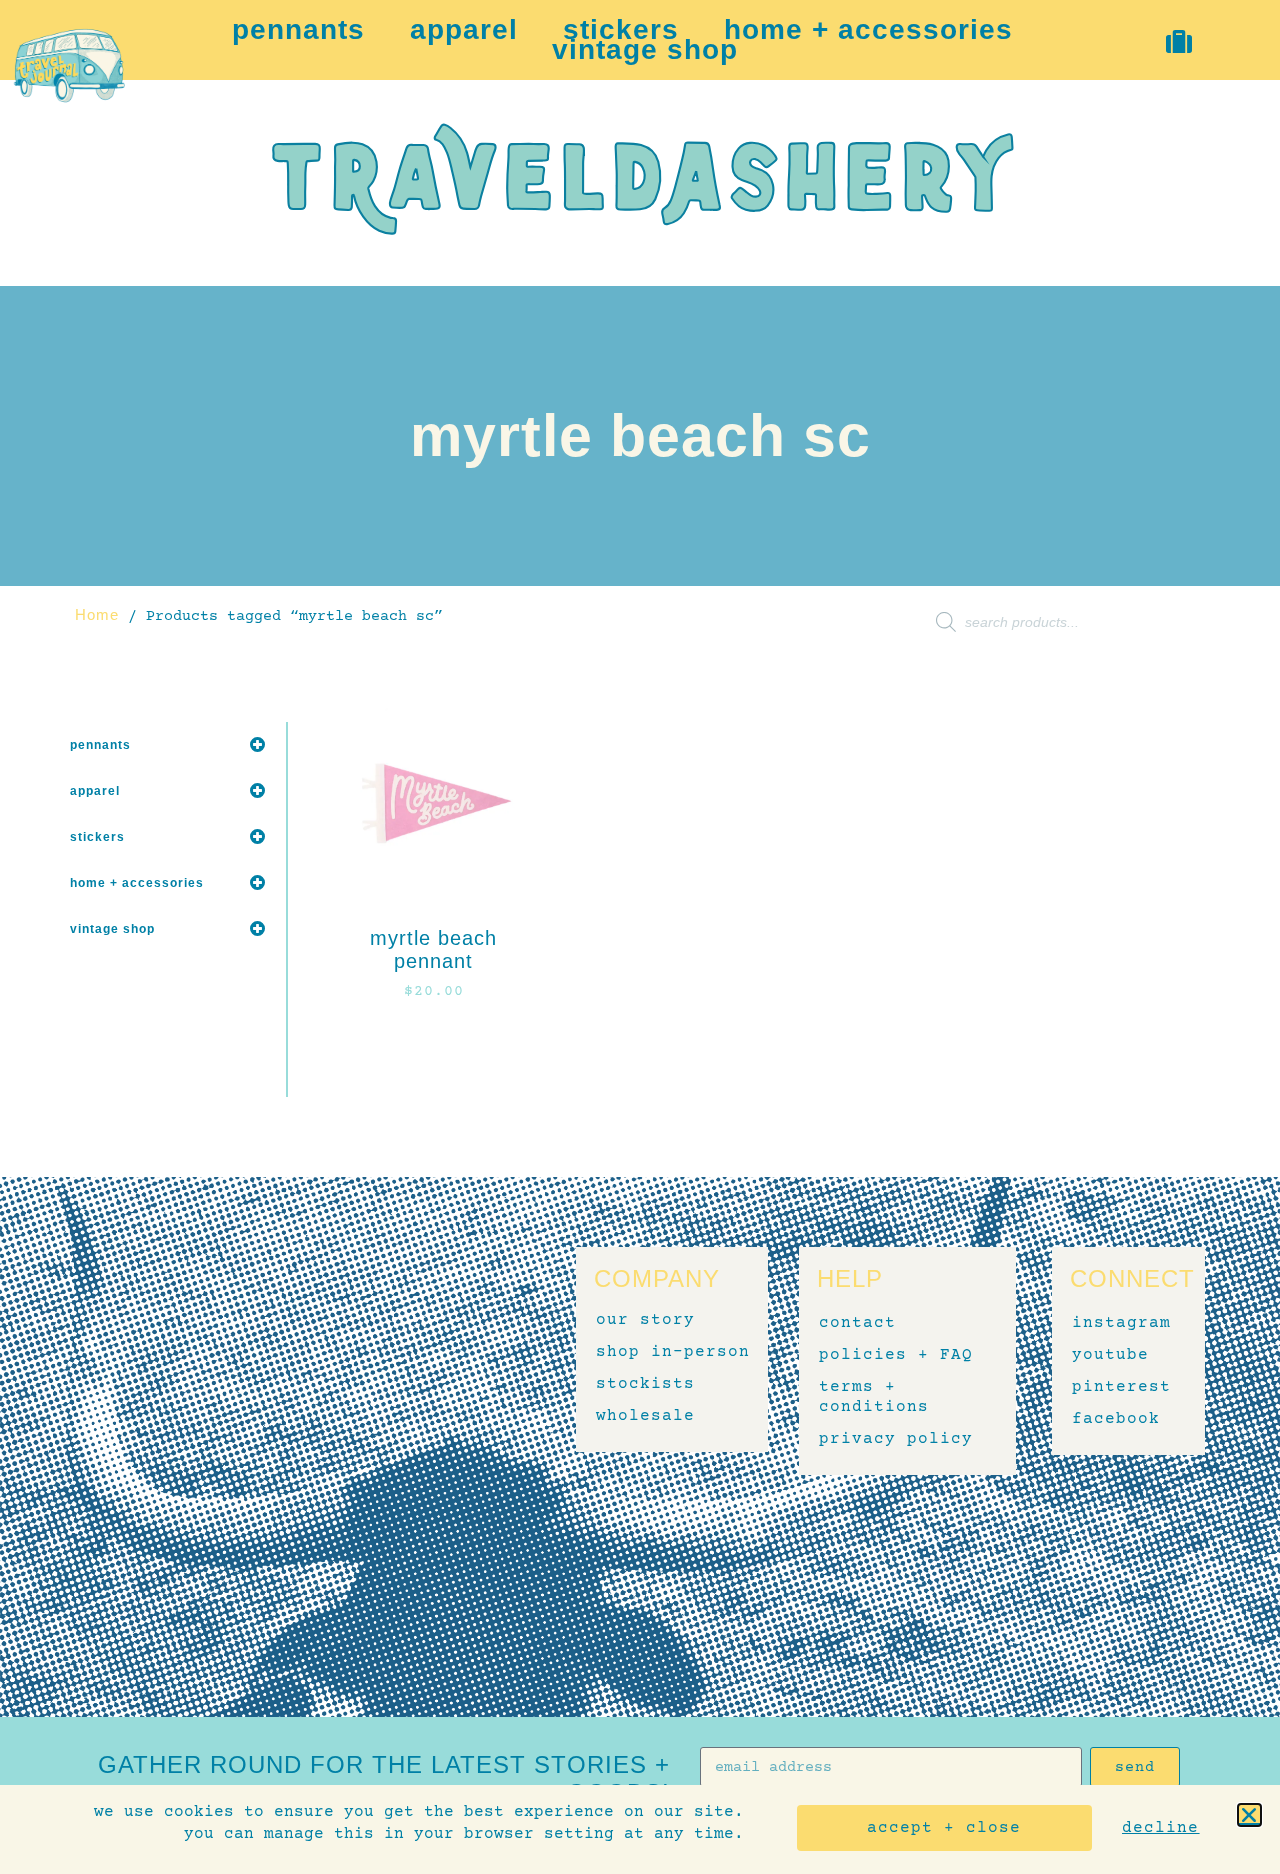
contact (857, 1323)
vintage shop (645, 50)
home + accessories (868, 30)
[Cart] (1179, 41)
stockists (645, 1384)
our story (645, 1320)
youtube (1110, 1355)
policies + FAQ (896, 1355)
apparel (464, 30)
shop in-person (673, 1352)
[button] (1249, 1815)
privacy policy (896, 1439)
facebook (1116, 1419)
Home (97, 615)
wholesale (645, 1416)
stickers (621, 30)
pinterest (1119, 1387)
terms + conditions (874, 1397)
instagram (1119, 1323)
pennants (298, 30)
